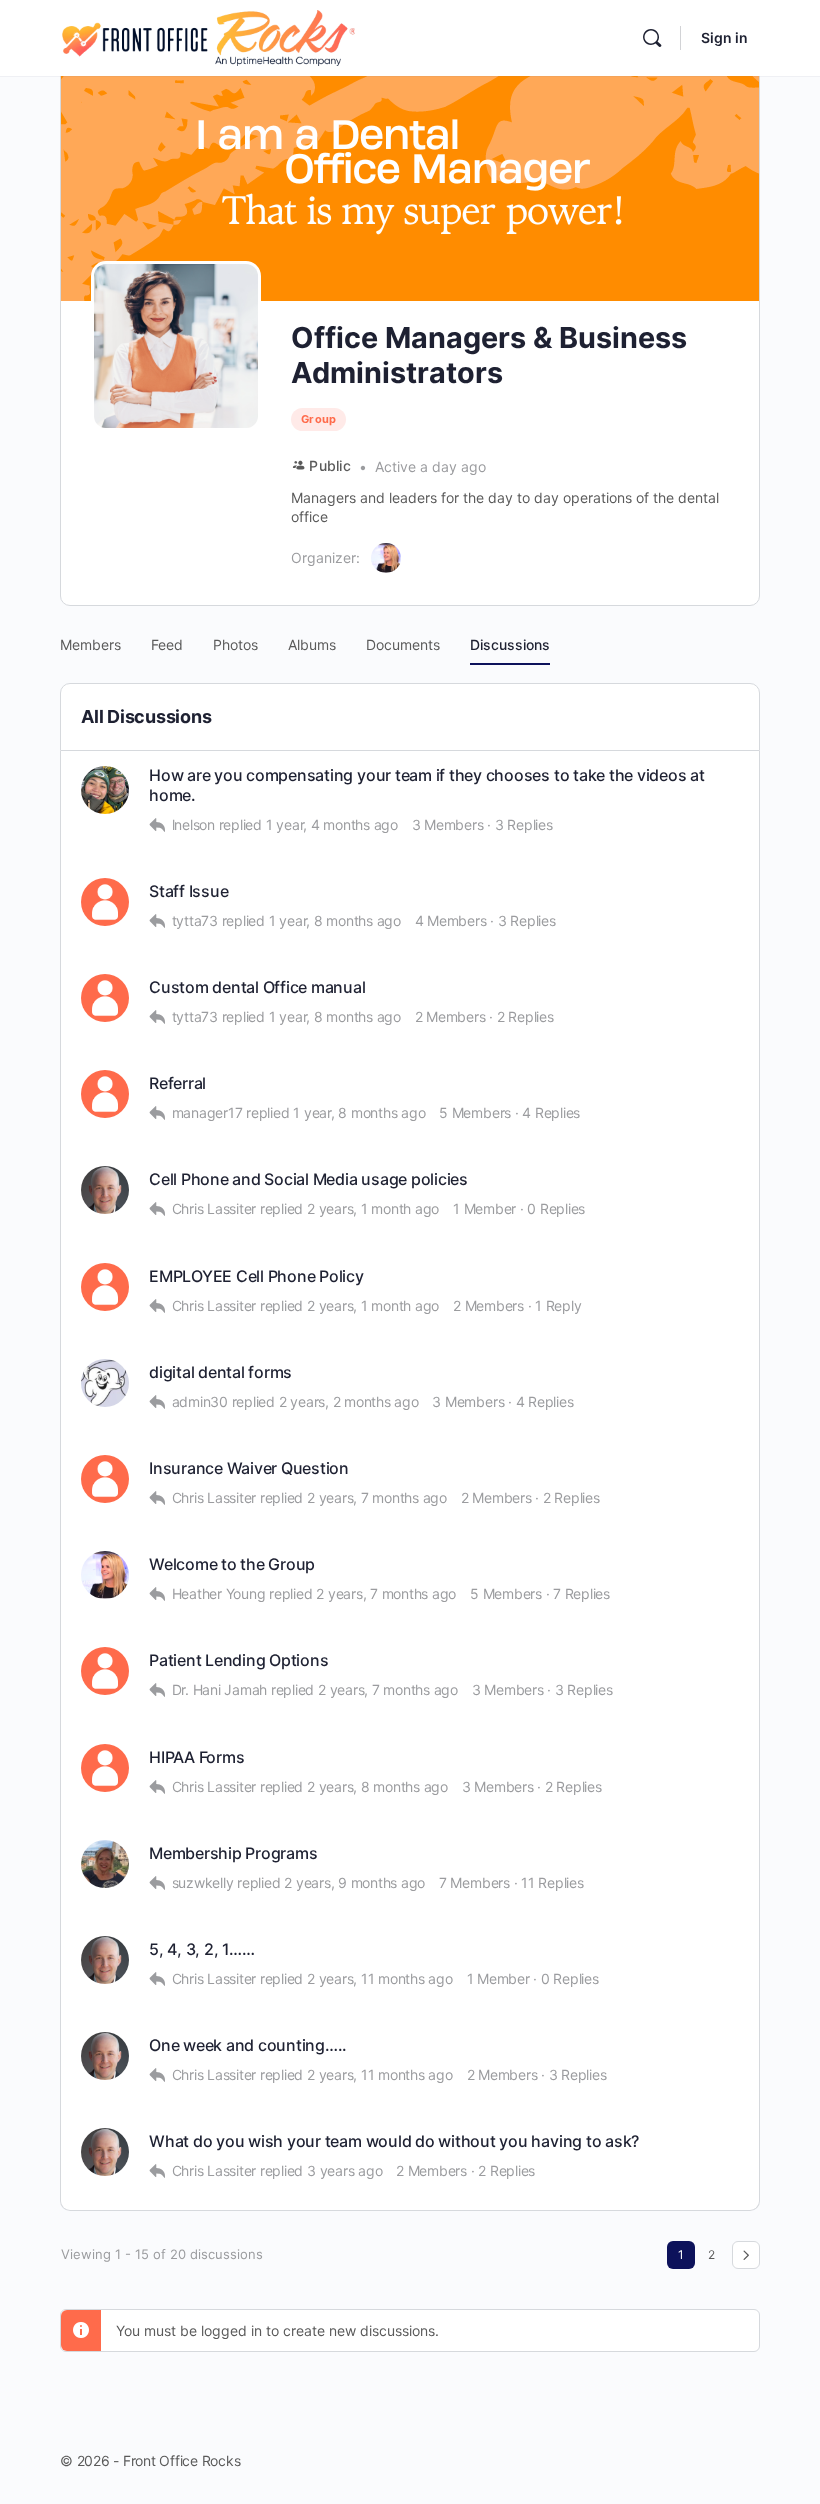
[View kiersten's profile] (105, 902)
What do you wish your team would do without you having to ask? (394, 2141)
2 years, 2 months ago (349, 1401)
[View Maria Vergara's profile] (105, 790)
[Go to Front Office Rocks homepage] (207, 36)
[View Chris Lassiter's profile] (105, 1190)
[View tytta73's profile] (105, 998)
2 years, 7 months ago (377, 1497)
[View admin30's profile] (105, 1383)
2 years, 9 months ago (354, 1882)
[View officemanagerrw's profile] (105, 1479)
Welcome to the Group (232, 1564)
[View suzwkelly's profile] (105, 1864)
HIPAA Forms (196, 1757)
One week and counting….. (248, 2045)
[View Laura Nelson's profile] (105, 1575)
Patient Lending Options (238, 1660)
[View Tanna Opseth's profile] (105, 1671)
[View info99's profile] (105, 1287)
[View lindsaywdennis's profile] (105, 1094)
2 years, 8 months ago (377, 1786)
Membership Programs (233, 1853)
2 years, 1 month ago (373, 1208)
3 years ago (344, 2170)
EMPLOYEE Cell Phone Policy (256, 1276)
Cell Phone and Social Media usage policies (308, 1179)
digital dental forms (220, 1372)
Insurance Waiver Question (249, 1468)
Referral (177, 1083)
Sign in (724, 37)
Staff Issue (188, 891)
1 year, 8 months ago (335, 920)
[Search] (652, 38)
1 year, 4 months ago (332, 824)
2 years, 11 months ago (380, 1978)
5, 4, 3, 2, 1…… (201, 1949)
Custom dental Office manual (257, 987)
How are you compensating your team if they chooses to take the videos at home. (427, 785)
